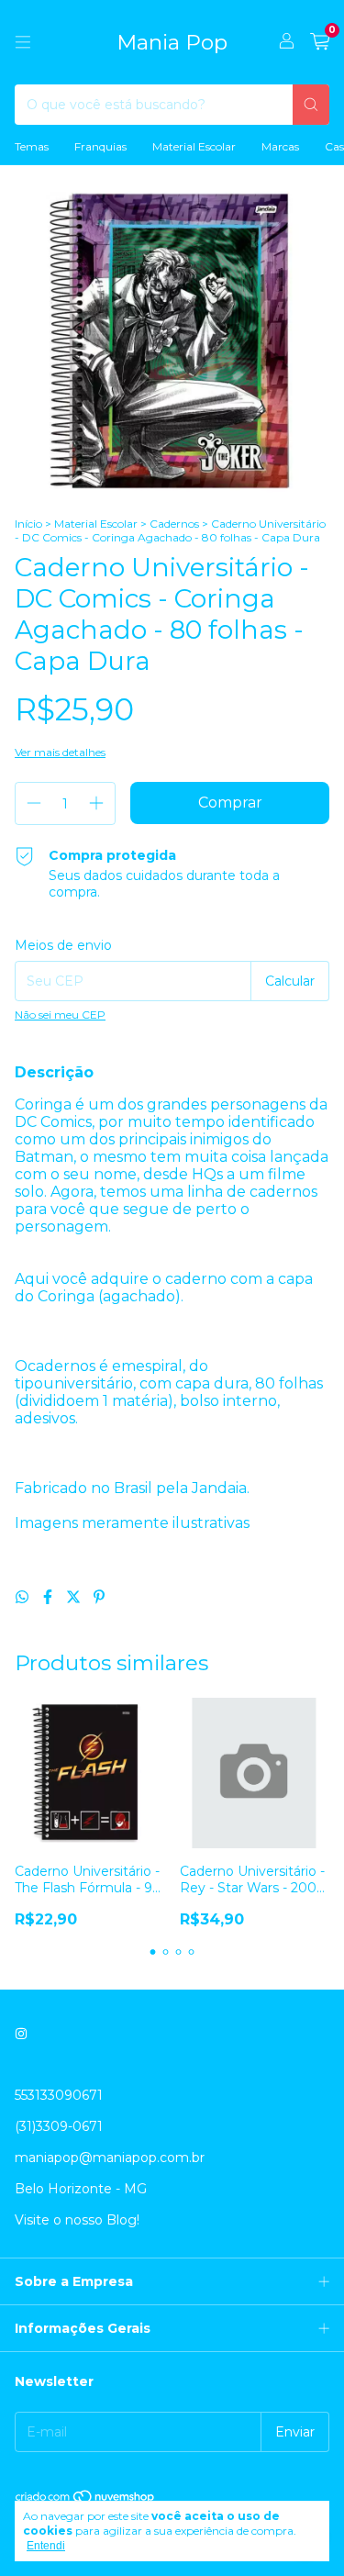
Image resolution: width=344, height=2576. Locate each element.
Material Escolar (194, 146)
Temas (32, 146)
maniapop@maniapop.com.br (110, 2158)
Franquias (100, 146)
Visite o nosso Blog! (77, 2220)
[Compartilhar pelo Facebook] (50, 1597)
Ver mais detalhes (60, 752)
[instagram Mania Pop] (21, 2035)
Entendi (46, 2546)
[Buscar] (311, 105)
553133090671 (59, 2095)
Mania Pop (172, 42)
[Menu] (23, 42)
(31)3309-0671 (59, 2126)
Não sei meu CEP (60, 1015)
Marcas (280, 146)
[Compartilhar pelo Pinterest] (99, 1597)
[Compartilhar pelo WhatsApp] (24, 1597)
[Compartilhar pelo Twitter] (75, 1597)
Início (28, 524)
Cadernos (174, 524)
